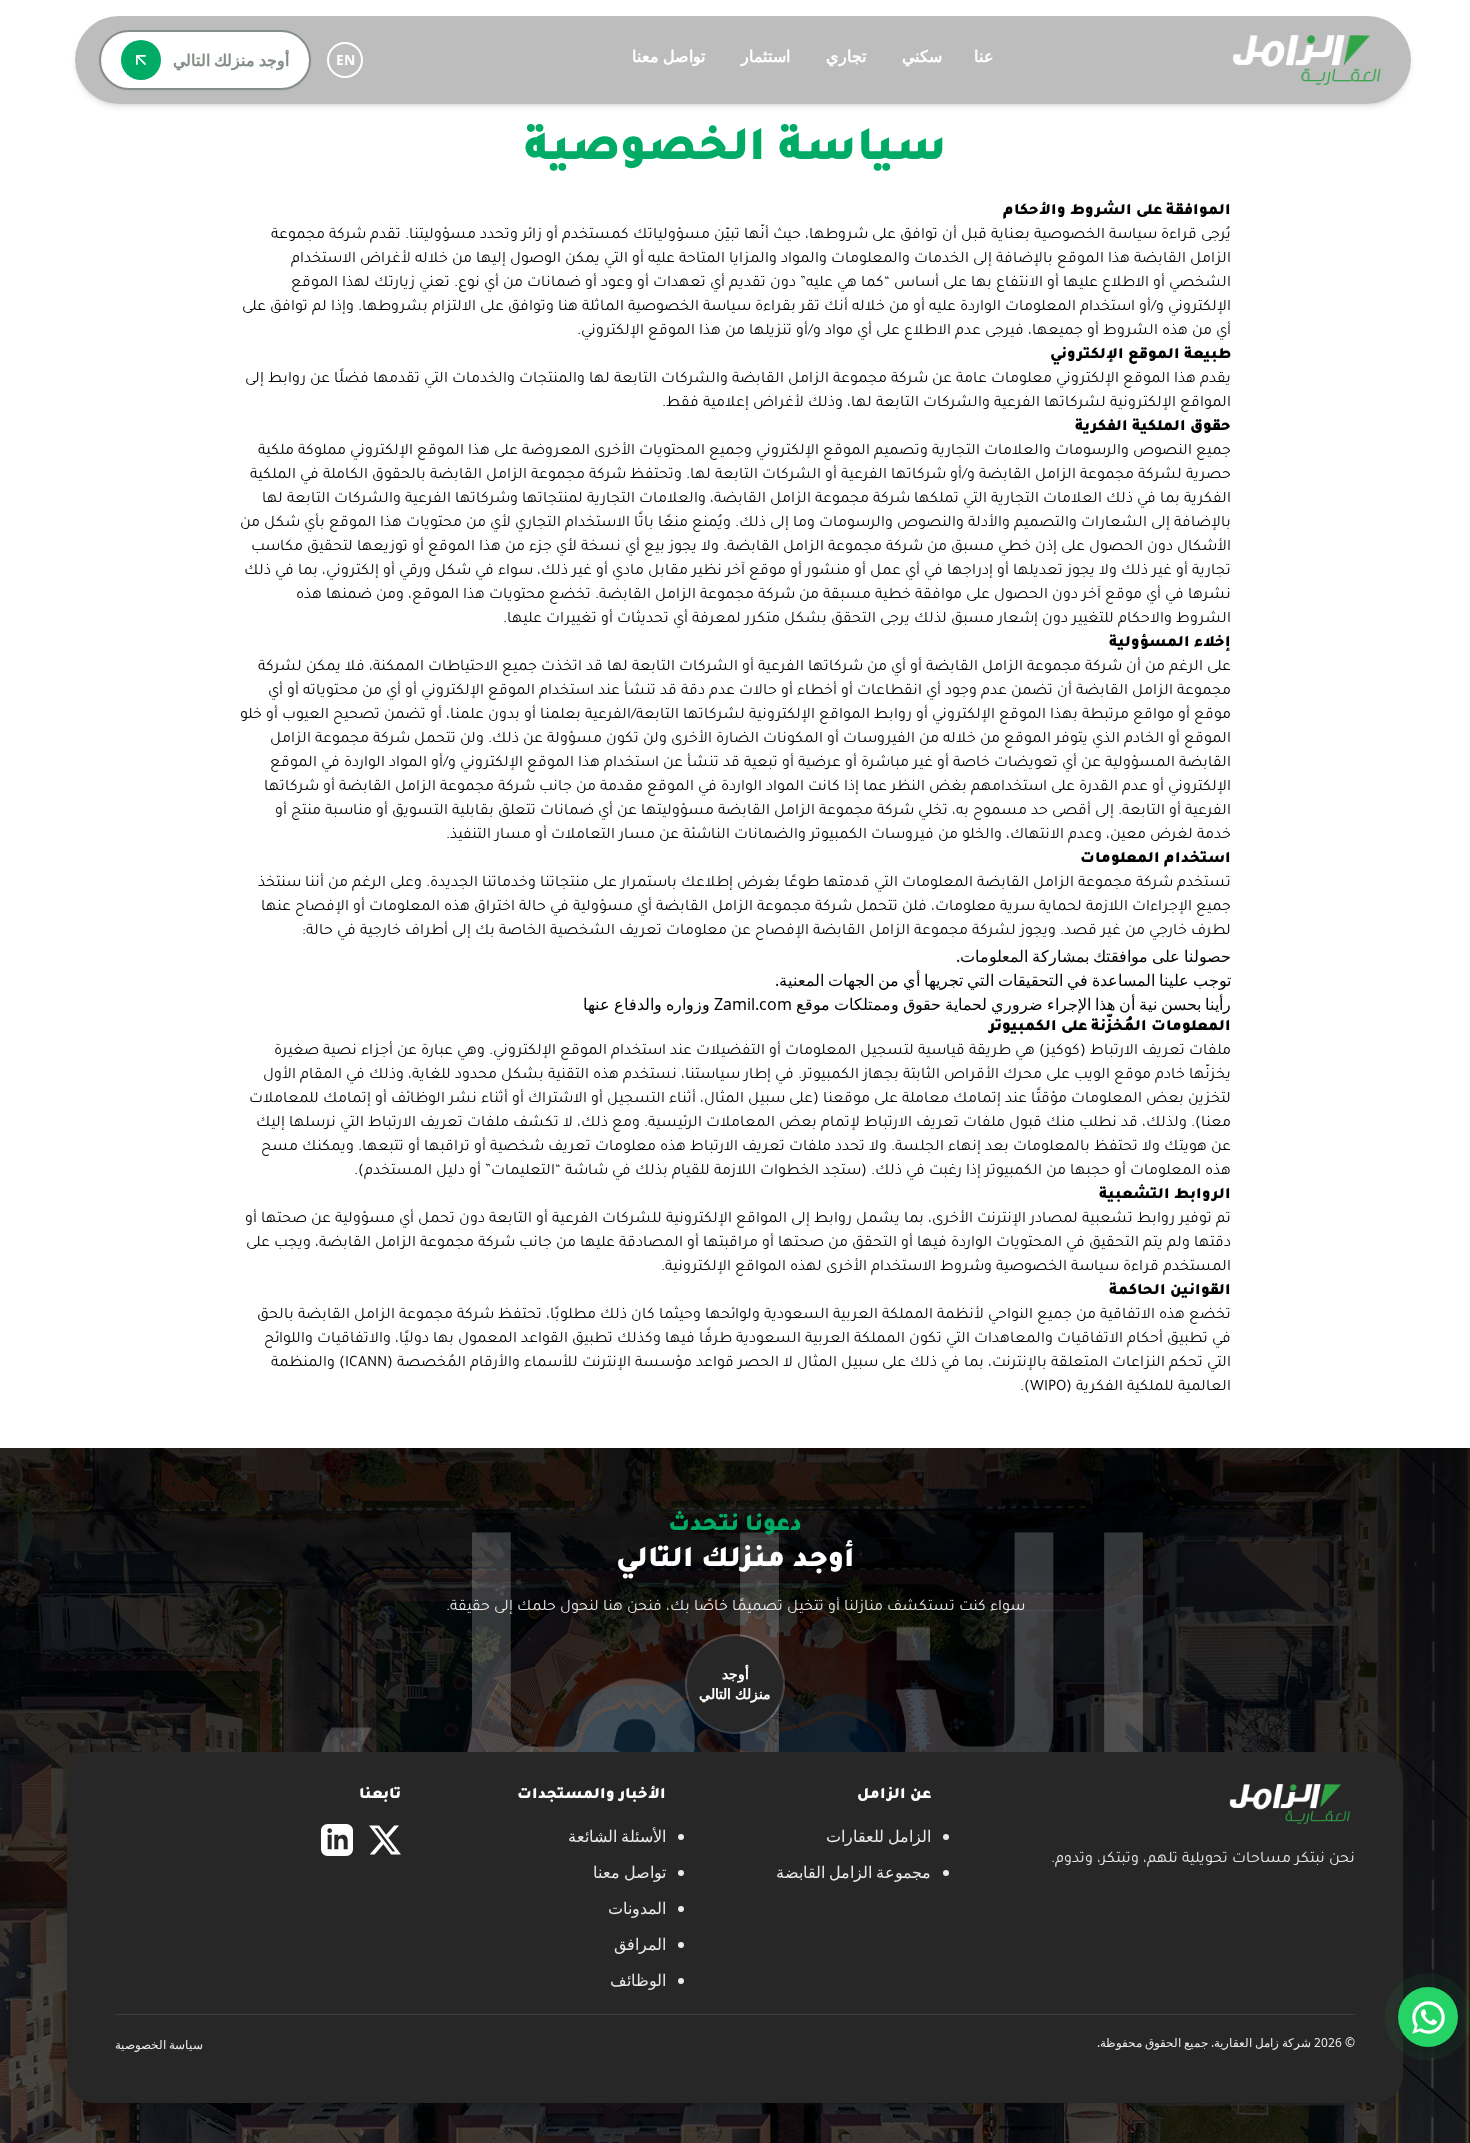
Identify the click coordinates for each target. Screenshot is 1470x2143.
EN (345, 59)
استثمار (765, 56)
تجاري (846, 56)
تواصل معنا (668, 56)
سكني (922, 56)
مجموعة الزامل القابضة (853, 1872)
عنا (984, 56)
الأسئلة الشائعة (617, 1836)
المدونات (637, 1908)
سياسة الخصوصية (159, 2044)
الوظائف (638, 1980)
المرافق (640, 1944)
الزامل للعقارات (878, 1836)
